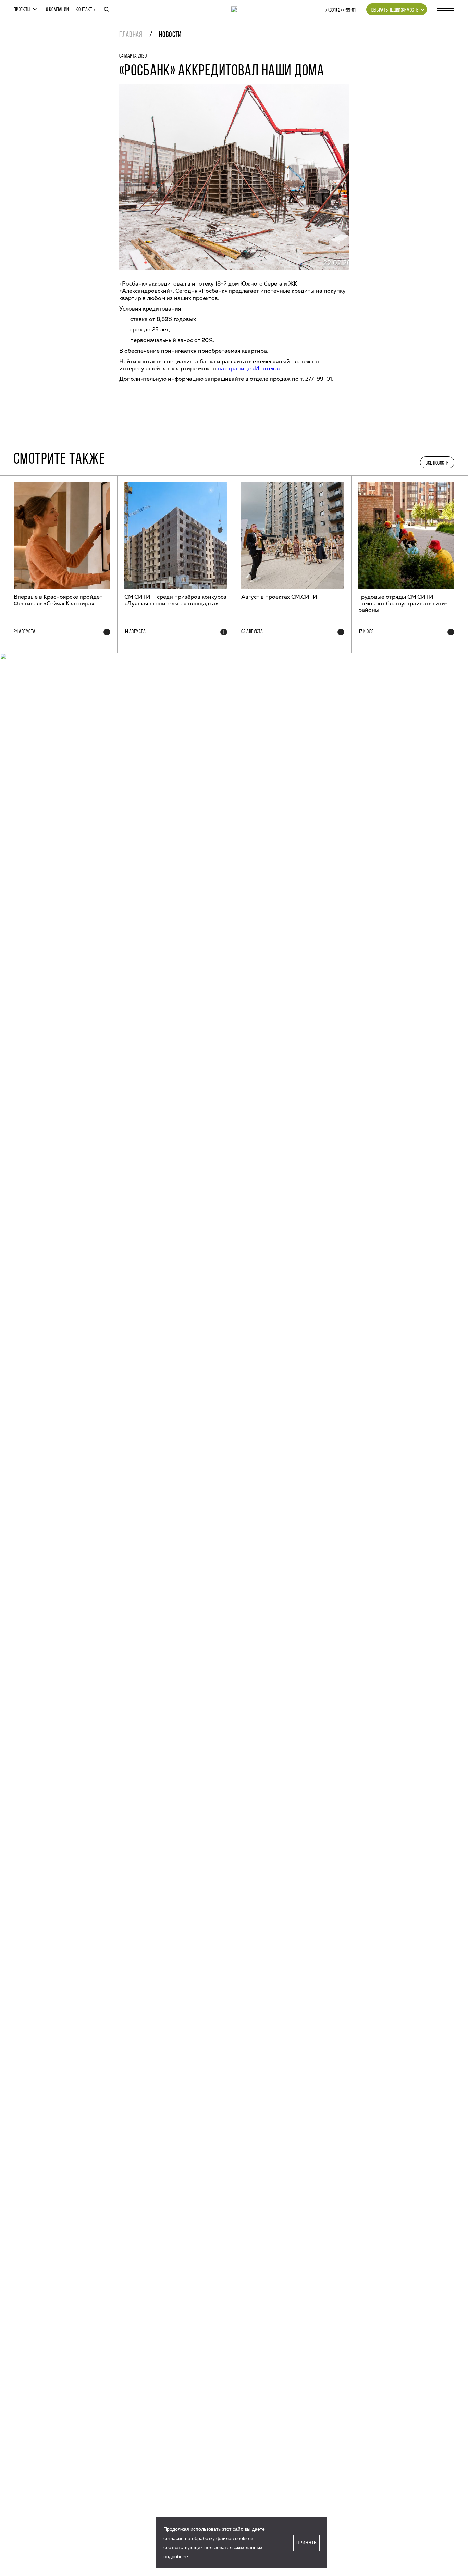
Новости (170, 35)
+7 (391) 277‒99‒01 (340, 10)
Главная (131, 35)
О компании (57, 10)
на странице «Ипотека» (249, 369)
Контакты (86, 10)
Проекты (22, 10)
